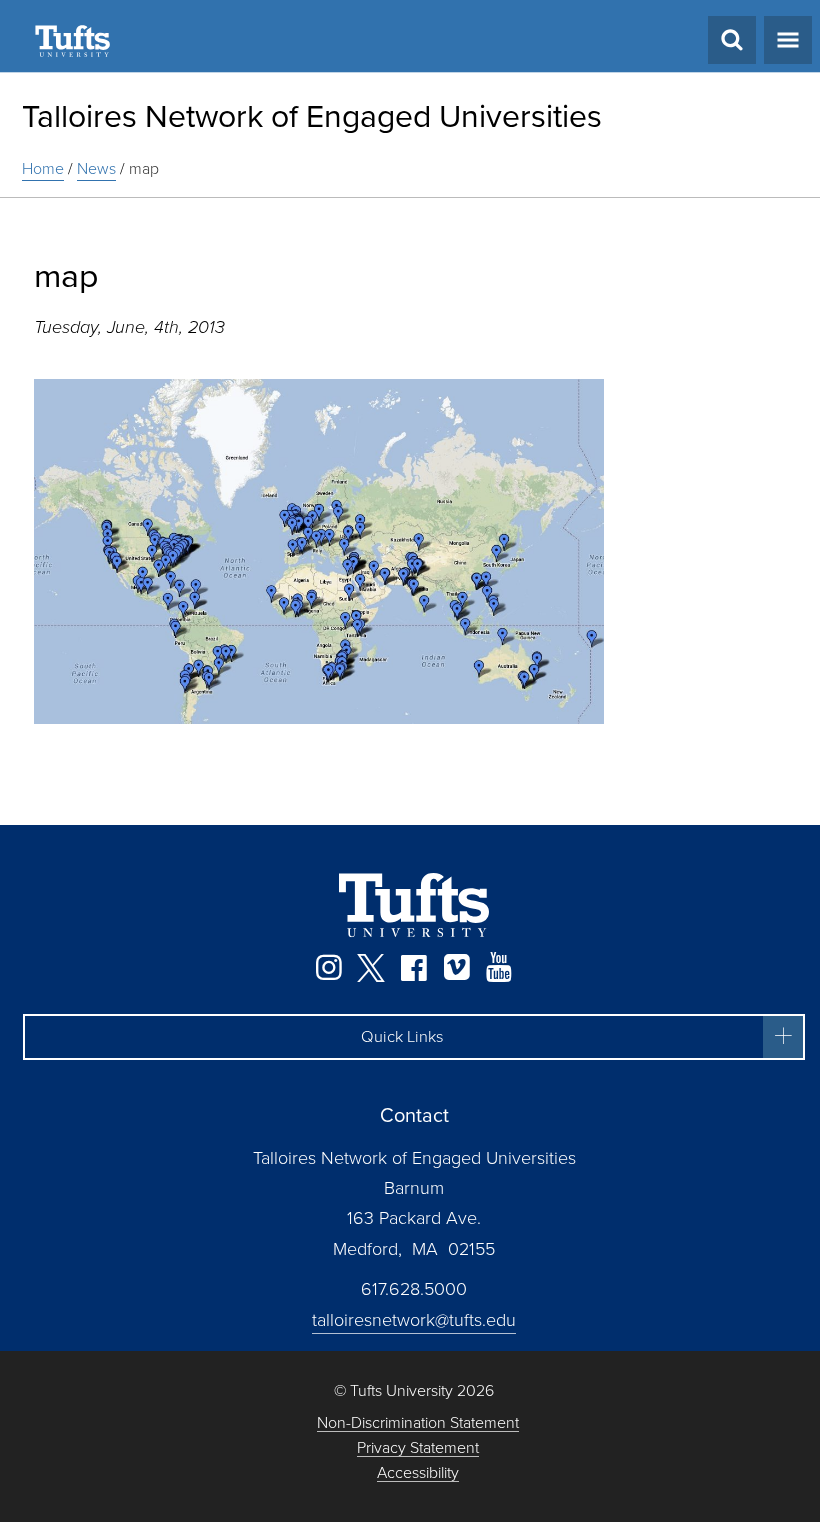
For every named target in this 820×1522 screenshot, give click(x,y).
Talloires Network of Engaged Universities (312, 116)
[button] (414, 1037)
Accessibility (418, 1473)
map (144, 168)
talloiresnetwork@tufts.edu (414, 1320)
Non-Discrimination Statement (418, 1423)
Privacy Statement (418, 1448)
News (96, 168)
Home (43, 168)
